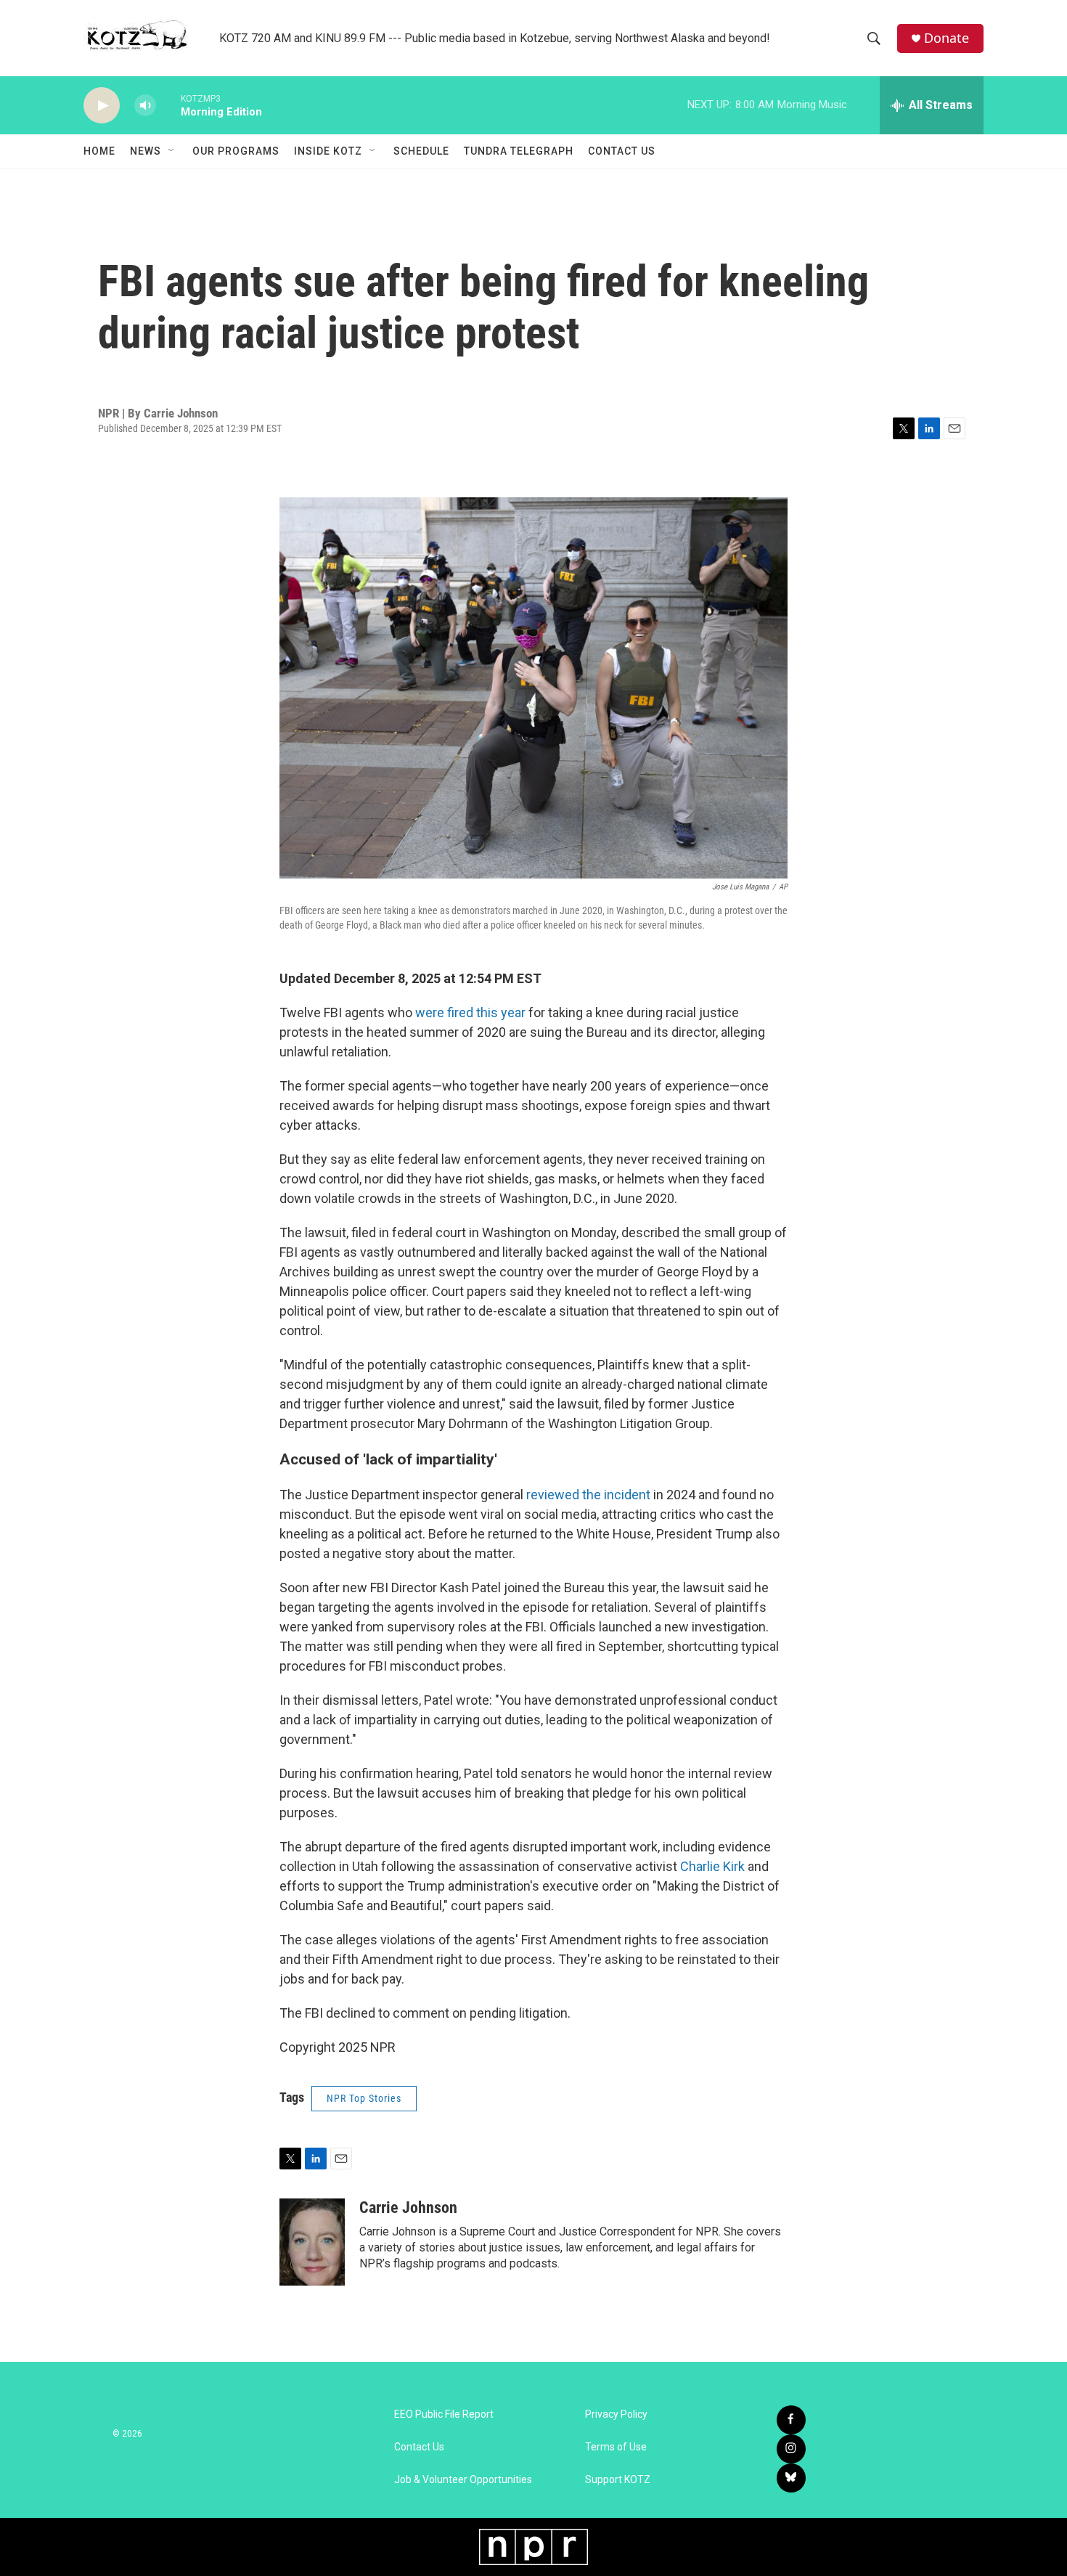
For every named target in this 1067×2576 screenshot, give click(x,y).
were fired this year (470, 1012)
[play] (102, 106)
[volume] (145, 106)
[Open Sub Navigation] (172, 151)
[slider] (168, 105)
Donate (947, 38)
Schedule (421, 151)
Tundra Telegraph (519, 151)
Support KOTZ (618, 2480)
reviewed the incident (588, 1495)
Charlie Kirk (712, 1866)
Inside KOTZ (328, 151)
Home (99, 151)
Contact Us (622, 151)
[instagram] (791, 2449)
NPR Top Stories (364, 2098)
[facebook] (791, 2420)
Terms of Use (616, 2447)
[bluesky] (791, 2478)
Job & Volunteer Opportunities (463, 2480)
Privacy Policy (616, 2414)
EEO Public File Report (444, 2414)
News (146, 151)
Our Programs (236, 151)
